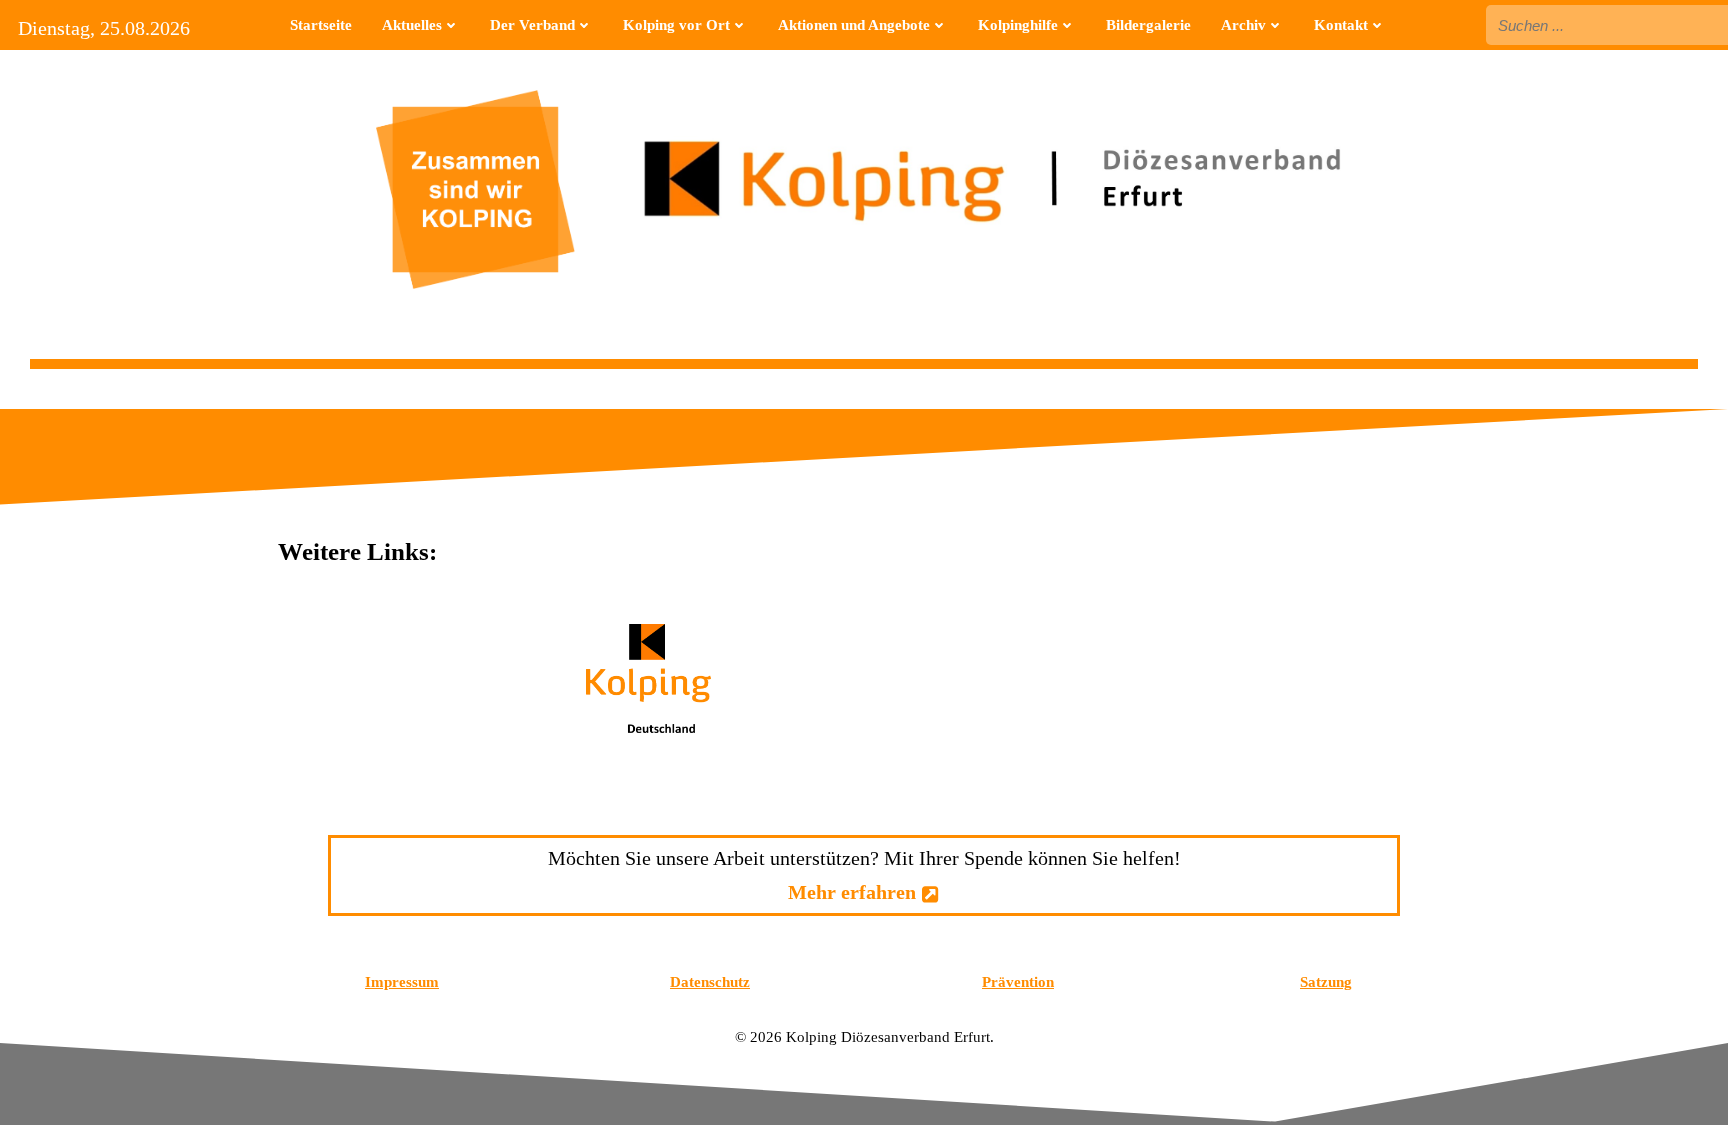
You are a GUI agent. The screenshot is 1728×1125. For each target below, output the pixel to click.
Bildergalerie (1148, 25)
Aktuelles (412, 25)
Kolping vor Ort (676, 25)
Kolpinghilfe (1018, 25)
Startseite (321, 25)
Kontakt (1341, 25)
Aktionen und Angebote (854, 25)
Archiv (1243, 25)
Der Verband (532, 25)
